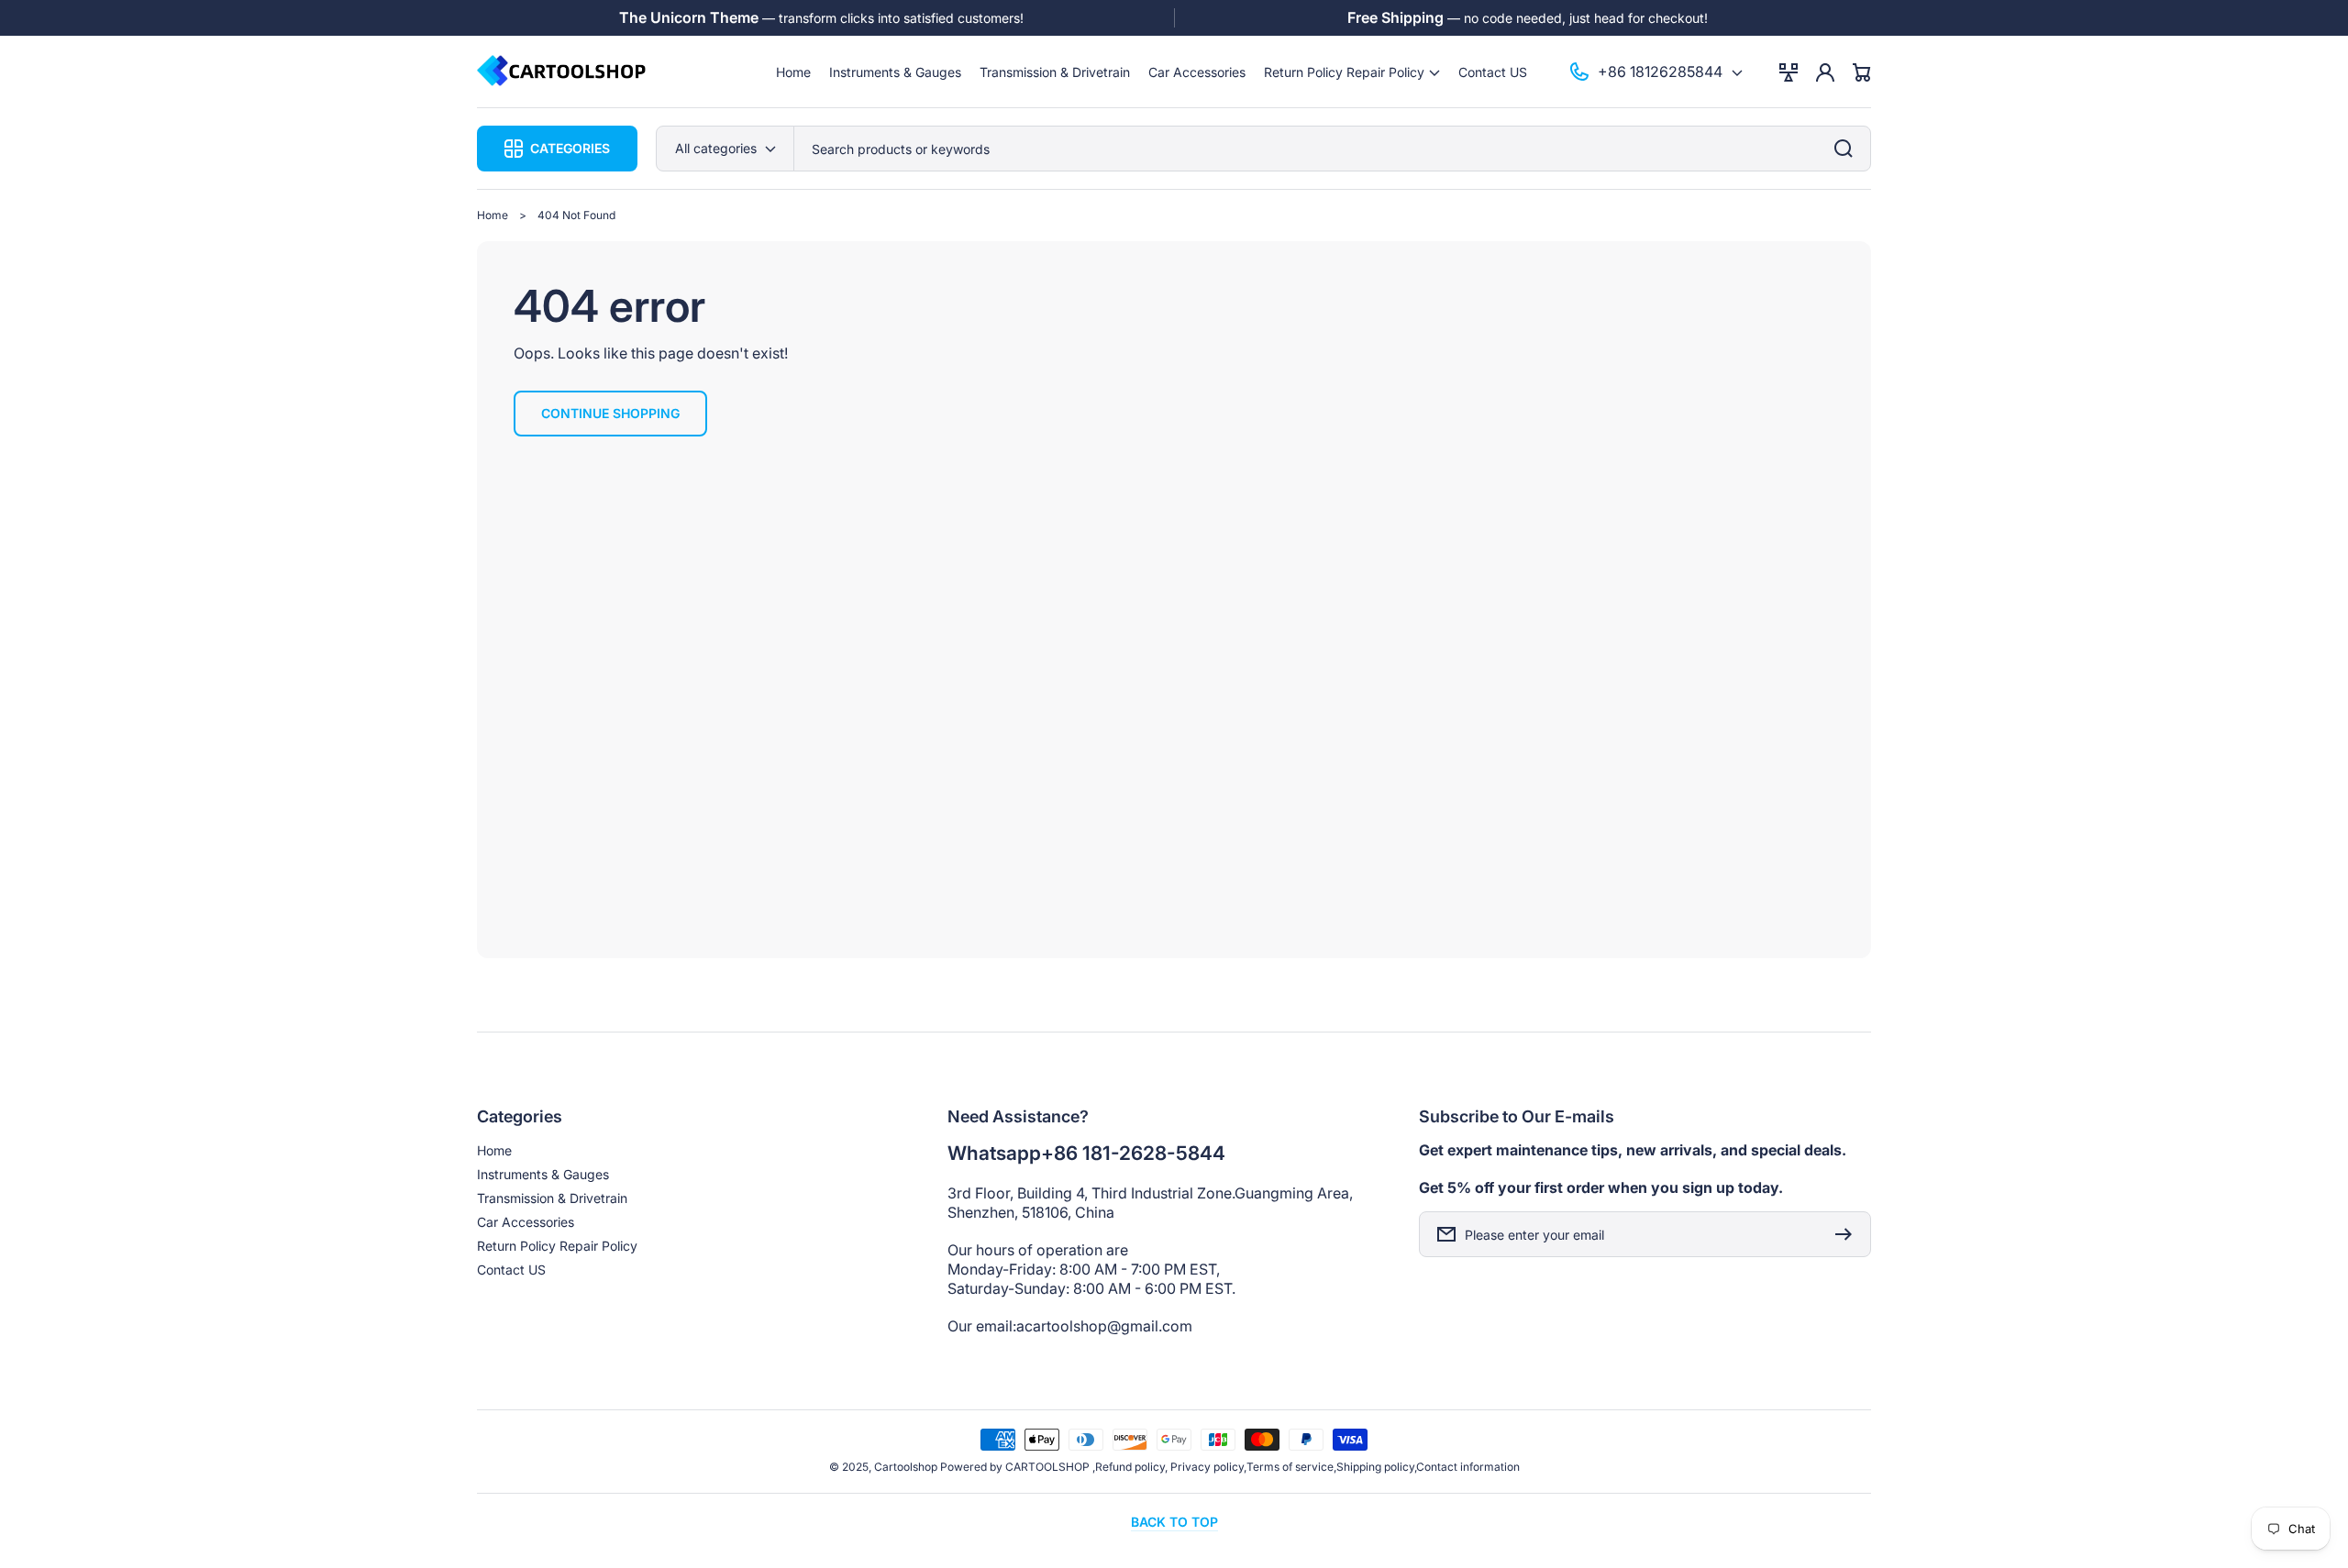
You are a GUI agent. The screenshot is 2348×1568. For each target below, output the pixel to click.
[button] (1352, 72)
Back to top (1174, 1522)
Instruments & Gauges (543, 1174)
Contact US (511, 1270)
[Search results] (1848, 149)
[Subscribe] (1848, 1234)
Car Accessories (526, 1222)
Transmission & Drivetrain (552, 1198)
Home (493, 215)
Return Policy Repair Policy (557, 1246)
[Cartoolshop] (562, 72)
